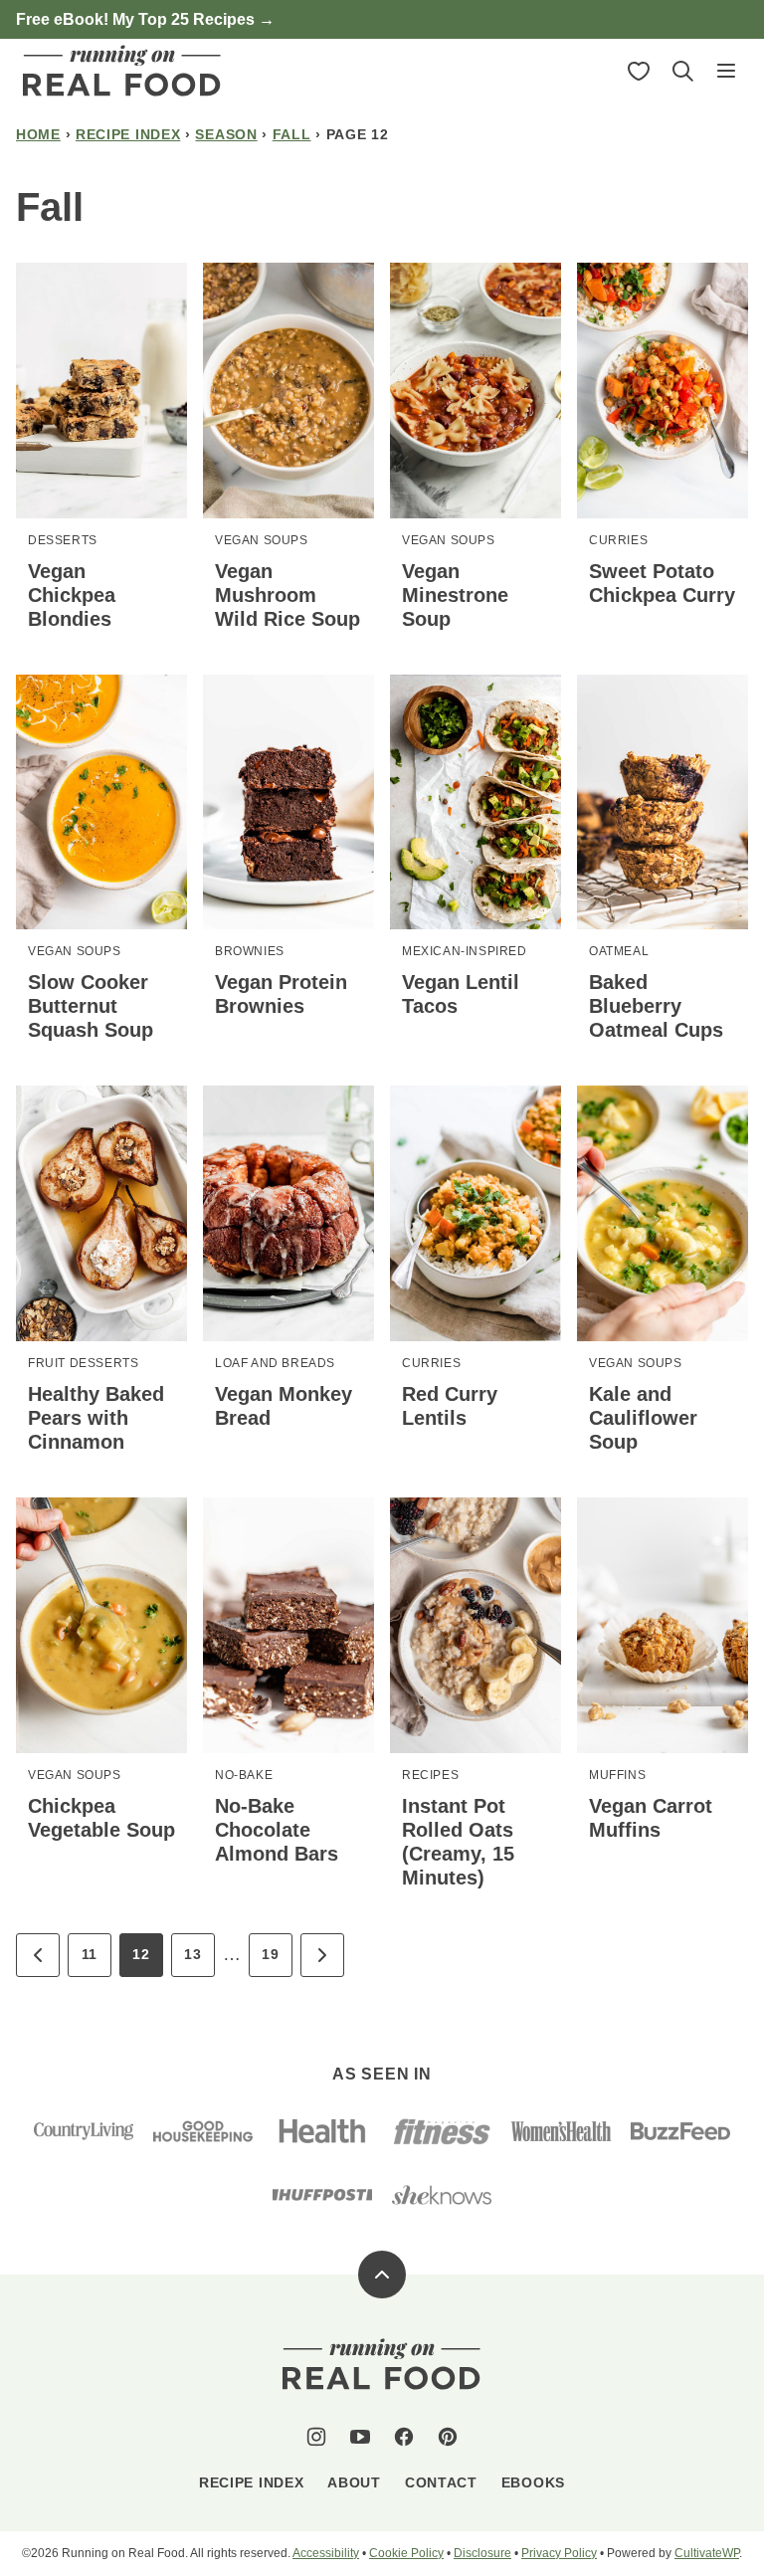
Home (38, 134)
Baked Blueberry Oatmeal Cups (656, 1006)
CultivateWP (707, 2553)
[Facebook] (404, 2437)
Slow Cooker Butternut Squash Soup (91, 1006)
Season (226, 134)
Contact (441, 2482)
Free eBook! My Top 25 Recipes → (145, 19)
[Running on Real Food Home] (122, 71)
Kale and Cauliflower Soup (643, 1418)
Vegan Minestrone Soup (455, 595)
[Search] (682, 71)
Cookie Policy (406, 2553)
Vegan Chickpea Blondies (72, 595)
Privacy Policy (559, 2553)
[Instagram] (316, 2437)
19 (270, 1954)
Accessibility (326, 2553)
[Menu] (726, 71)
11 (90, 1954)
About (354, 2482)
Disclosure (482, 2553)
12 (141, 1954)
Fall (292, 134)
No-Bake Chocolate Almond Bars (277, 1830)
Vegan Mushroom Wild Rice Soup (287, 595)
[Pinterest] (448, 2437)
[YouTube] (360, 2437)
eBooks (533, 2482)
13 (192, 1954)
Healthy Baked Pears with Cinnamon (96, 1418)
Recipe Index (128, 134)
